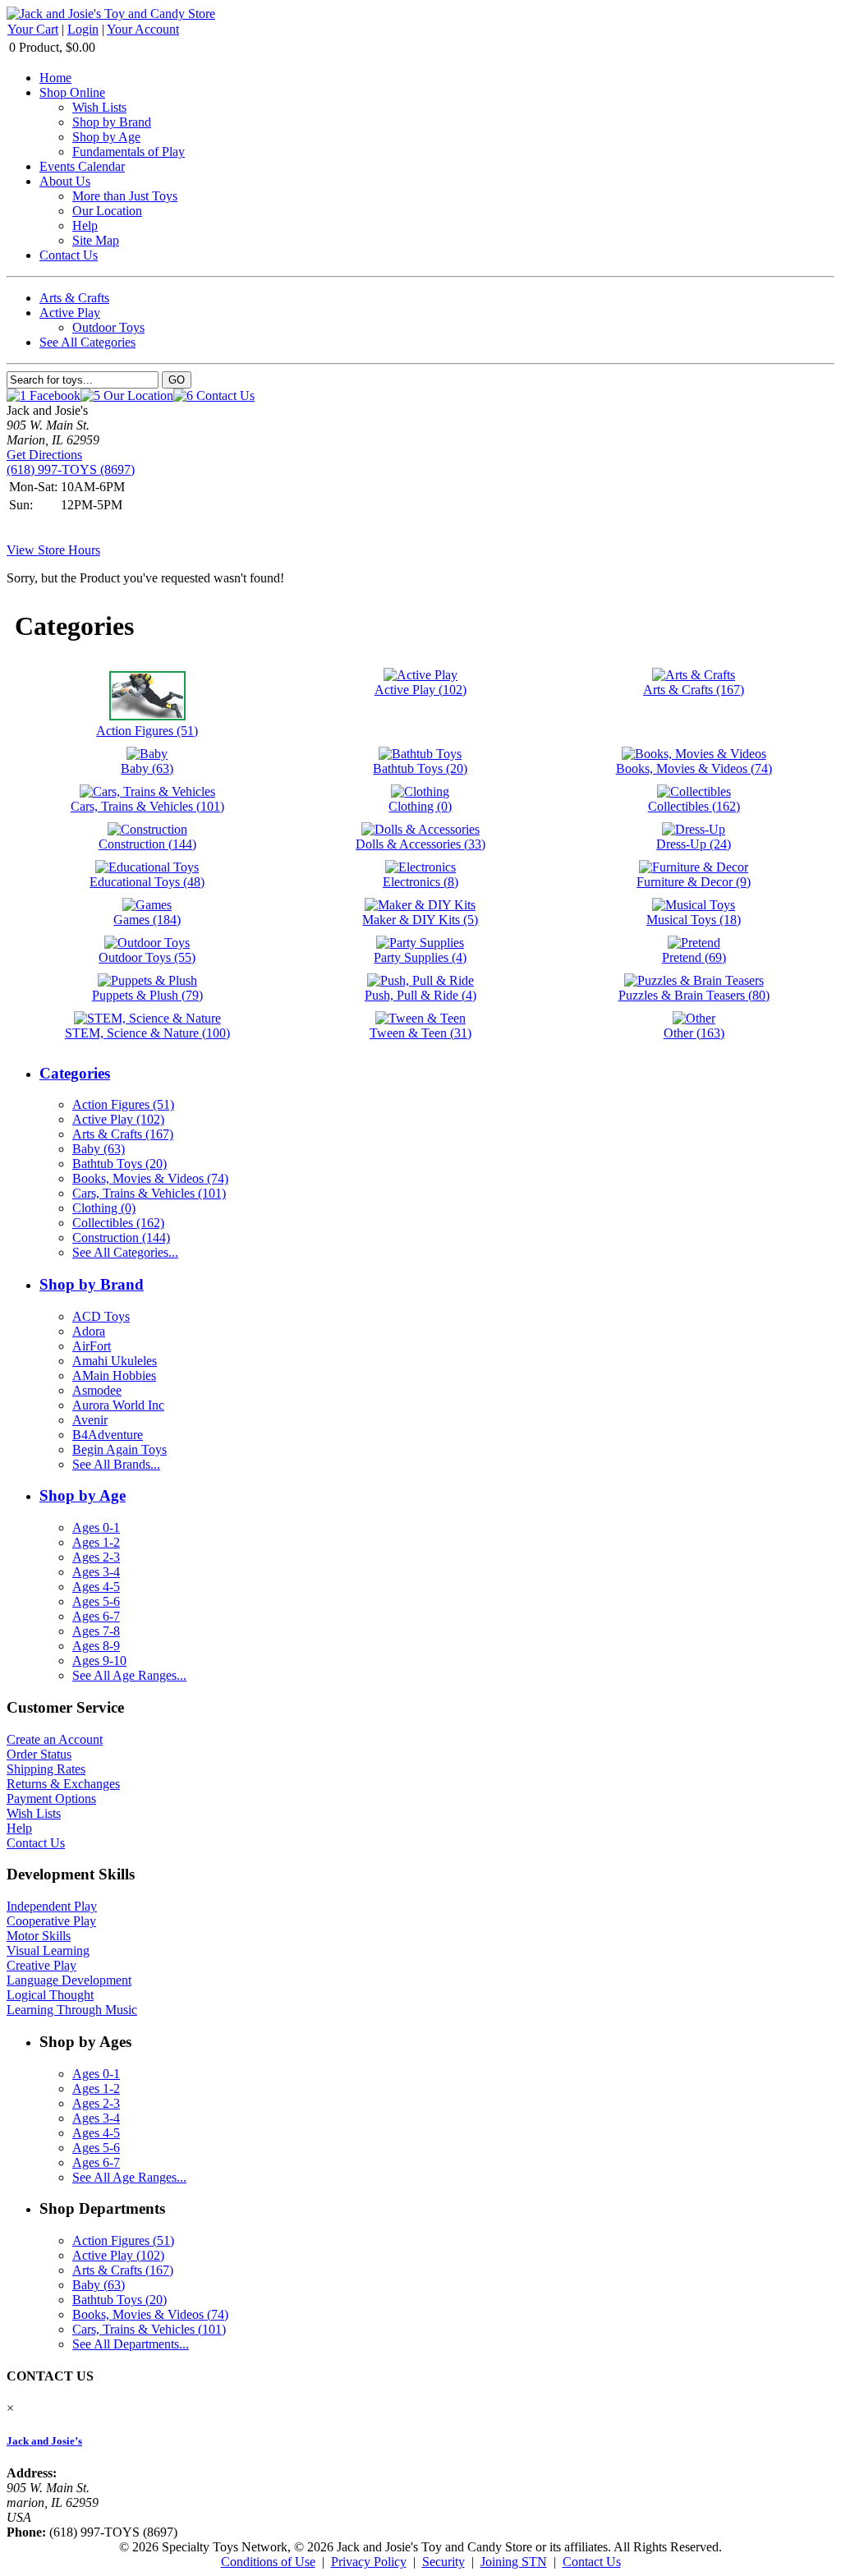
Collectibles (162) (118, 1223)
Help (85, 225)
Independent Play (52, 1906)
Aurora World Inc (118, 1405)
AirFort (92, 1346)
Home (55, 78)
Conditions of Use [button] (268, 2562)
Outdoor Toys (108, 327)
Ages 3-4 (96, 1572)
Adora (89, 1331)
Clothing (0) (104, 1208)
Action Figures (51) (123, 1104)
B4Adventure (108, 1435)
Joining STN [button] (514, 2562)
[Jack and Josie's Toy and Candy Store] (111, 14)
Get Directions (44, 455)
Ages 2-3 (96, 1557)
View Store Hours (53, 550)
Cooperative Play (51, 1921)
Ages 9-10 (99, 1661)
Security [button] (443, 2562)
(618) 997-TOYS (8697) (71, 469)
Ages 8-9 (96, 1646)
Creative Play (41, 1965)
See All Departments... (131, 2344)
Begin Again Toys (119, 1449)
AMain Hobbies (114, 1375)
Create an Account (55, 1739)
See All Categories (87, 342)
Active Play (70, 313)
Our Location (107, 211)
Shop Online (72, 92)
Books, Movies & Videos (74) (150, 1178)
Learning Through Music (72, 2010)
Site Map (96, 240)
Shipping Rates (46, 1769)
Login (83, 29)
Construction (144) (121, 1237)
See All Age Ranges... (129, 1675)
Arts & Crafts (74, 298)
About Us (65, 181)
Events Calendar (82, 166)
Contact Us (69, 255)
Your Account (143, 29)
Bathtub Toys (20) (119, 1164)
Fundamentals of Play (129, 152)
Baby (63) (99, 1149)
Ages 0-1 (96, 1527)
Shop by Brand (112, 122)
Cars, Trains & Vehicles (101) (149, 1193)
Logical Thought (50, 1995)
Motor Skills (39, 1936)
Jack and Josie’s (44, 2441)
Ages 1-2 (96, 1542)
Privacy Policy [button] (369, 2562)
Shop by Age (106, 137)
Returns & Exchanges (63, 1784)
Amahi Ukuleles (115, 1361)
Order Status (39, 1754)
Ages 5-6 (96, 1601)
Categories (75, 1073)
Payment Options (51, 1799)
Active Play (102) (118, 1119)
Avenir (90, 1420)
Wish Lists (99, 107)
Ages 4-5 (96, 1587)
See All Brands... (116, 1464)
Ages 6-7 (96, 1616)
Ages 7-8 (96, 1631)
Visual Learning (48, 1950)
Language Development (69, 1980)
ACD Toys (101, 1316)
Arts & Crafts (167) (123, 1134)
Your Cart (33, 29)
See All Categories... (125, 1252)
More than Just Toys (125, 196)
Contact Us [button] (592, 2562)
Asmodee (97, 1390)
